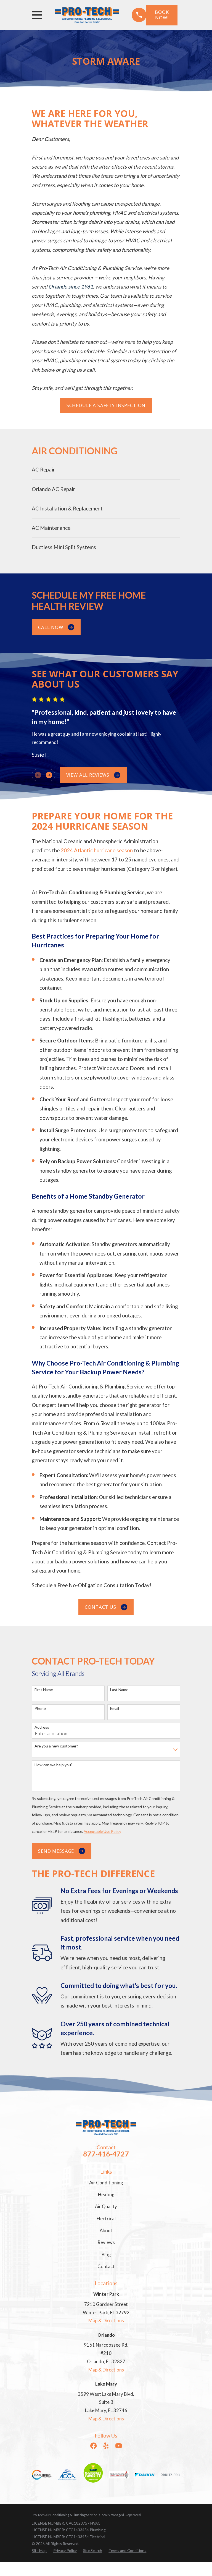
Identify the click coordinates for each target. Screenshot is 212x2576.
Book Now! (162, 15)
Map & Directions (106, 2321)
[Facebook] (93, 2446)
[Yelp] (106, 2446)
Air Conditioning (106, 2183)
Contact (106, 2266)
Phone (40, 1708)
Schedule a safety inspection (106, 405)
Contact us (100, 1607)
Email (115, 1708)
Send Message (56, 1851)
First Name (44, 1690)
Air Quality (106, 2206)
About (106, 2231)
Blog (106, 2255)
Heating (106, 2195)
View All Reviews (88, 775)
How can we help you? (54, 1765)
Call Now (51, 627)
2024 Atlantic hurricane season (97, 850)
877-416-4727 (106, 2154)
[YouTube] (119, 2446)
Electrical (106, 2219)
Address (42, 1727)
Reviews (106, 2242)
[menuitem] (106, 470)
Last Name (119, 1690)
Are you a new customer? (56, 1746)
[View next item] (49, 775)
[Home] (87, 15)
